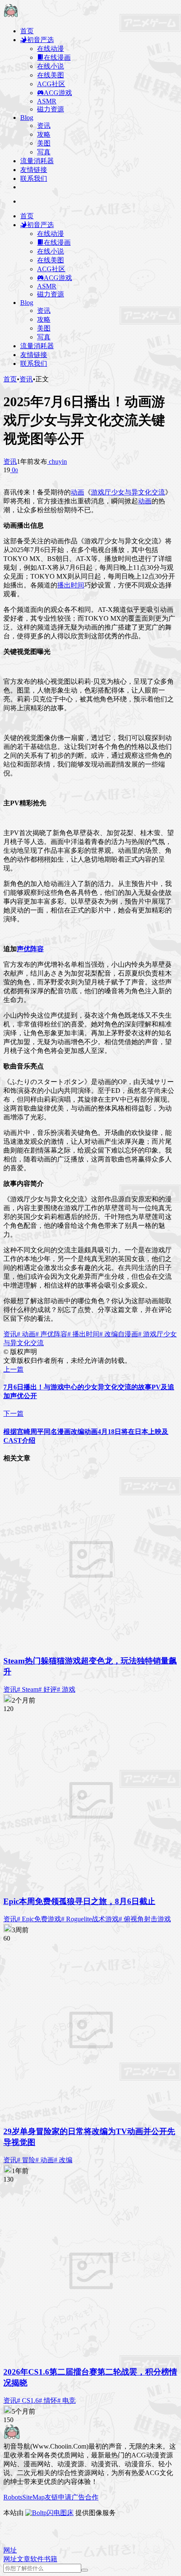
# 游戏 (66, 1689)
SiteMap (33, 2497)
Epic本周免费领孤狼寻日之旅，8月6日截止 (79, 1901)
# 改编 (63, 2160)
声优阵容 (30, 949)
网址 (10, 2559)
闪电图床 (60, 2513)
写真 (44, 152)
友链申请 (58, 2497)
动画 (77, 492)
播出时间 (71, 585)
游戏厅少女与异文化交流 (128, 492)
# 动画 (26, 1334)
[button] (10, 2550)
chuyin (57, 462)
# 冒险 (26, 2160)
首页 (10, 379)
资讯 (44, 126)
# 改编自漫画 (119, 1334)
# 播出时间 (83, 1334)
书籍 (51, 2559)
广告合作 (85, 2497)
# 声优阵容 (51, 1334)
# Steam (28, 1689)
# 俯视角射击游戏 (145, 1919)
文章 (24, 2559)
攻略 (44, 134)
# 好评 (48, 1689)
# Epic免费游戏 (39, 1919)
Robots (13, 2497)
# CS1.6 (28, 2400)
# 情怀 (48, 2400)
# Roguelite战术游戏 (90, 1919)
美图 (44, 143)
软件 (37, 2559)
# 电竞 (67, 2400)
